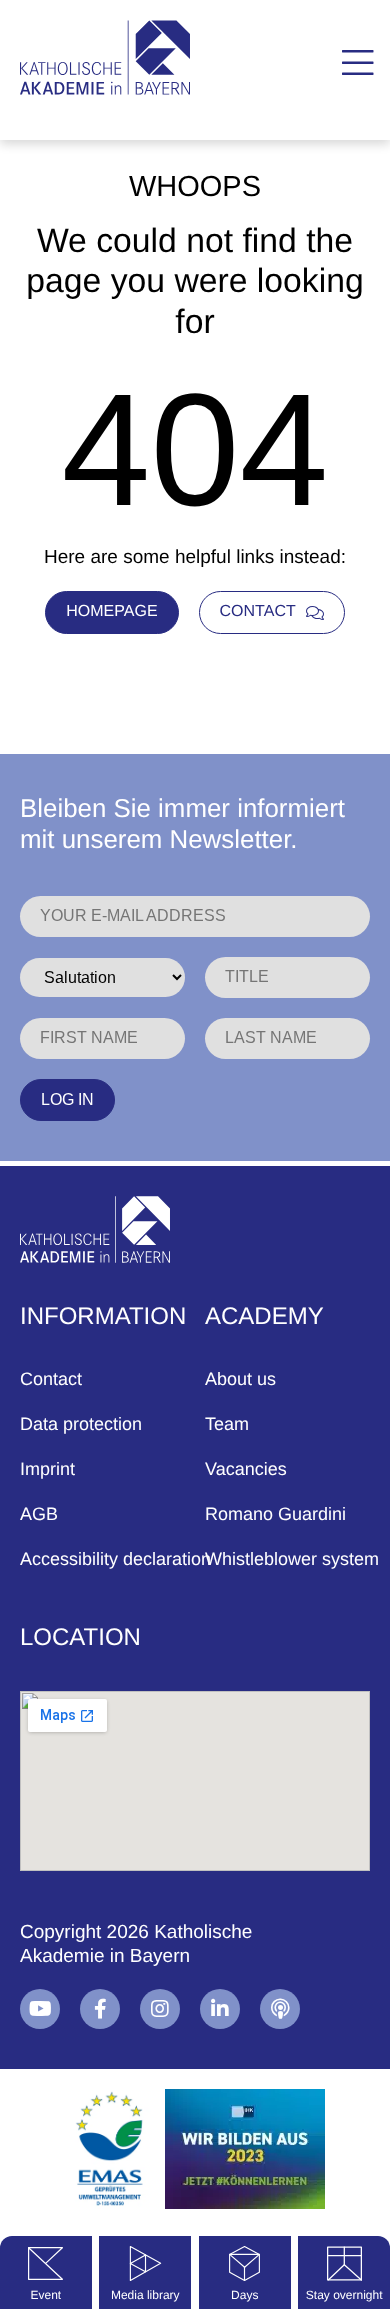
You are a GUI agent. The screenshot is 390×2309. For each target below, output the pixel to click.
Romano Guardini (275, 1514)
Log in (67, 1099)
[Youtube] (40, 2009)
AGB (39, 1514)
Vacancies (246, 1469)
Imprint (47, 1469)
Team (227, 1424)
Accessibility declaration (115, 1559)
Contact (51, 1379)
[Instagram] (160, 2009)
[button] (357, 63)
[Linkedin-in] (220, 2009)
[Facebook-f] (100, 2009)
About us (240, 1379)
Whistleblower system (292, 1559)
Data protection (81, 1424)
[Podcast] (280, 2009)
